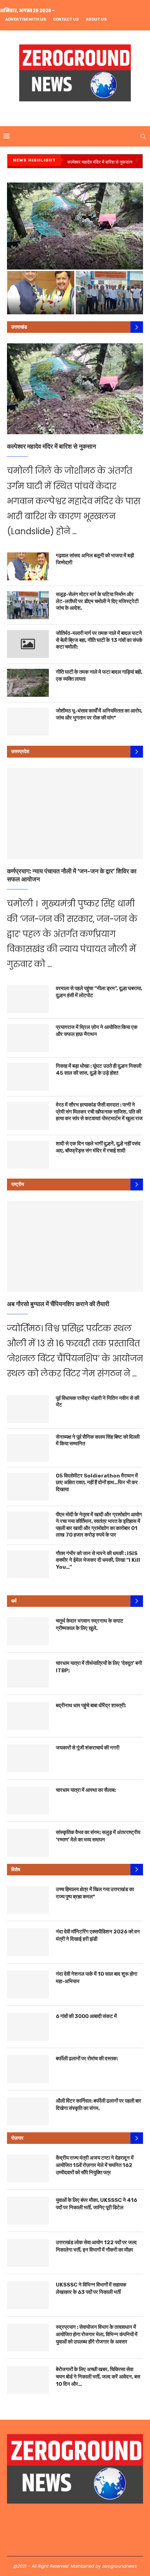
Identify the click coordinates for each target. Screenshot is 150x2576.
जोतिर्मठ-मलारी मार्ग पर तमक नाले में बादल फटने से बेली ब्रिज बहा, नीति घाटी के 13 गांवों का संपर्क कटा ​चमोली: (99, 640)
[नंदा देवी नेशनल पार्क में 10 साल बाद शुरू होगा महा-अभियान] (28, 1984)
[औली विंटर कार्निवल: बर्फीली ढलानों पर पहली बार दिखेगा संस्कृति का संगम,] (28, 2111)
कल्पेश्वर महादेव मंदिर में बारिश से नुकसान (100, 162)
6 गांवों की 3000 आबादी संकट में (86, 2016)
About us (96, 19)
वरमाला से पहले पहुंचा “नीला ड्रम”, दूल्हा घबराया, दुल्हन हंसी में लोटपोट (99, 992)
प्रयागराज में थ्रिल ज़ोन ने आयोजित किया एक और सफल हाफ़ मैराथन (97, 1031)
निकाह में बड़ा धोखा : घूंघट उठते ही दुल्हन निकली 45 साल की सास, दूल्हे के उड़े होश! (99, 1069)
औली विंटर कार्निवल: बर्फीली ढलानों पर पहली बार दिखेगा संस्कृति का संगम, (99, 2105)
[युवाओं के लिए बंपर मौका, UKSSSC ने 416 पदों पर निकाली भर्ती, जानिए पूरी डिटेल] (28, 2211)
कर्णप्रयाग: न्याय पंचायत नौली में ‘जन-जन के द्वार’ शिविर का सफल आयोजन (72, 875)
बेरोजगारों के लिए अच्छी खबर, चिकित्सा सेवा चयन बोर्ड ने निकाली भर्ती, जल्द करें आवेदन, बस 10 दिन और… (98, 2377)
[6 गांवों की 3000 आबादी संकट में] (28, 2027)
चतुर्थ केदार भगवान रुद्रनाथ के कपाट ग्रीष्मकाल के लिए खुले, (90, 1625)
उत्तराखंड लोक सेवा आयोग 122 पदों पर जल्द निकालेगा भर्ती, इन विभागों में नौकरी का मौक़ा (96, 2246)
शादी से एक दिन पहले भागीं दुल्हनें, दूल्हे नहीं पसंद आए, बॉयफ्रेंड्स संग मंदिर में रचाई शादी (98, 1147)
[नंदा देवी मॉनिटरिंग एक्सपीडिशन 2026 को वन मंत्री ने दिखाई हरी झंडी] (28, 1942)
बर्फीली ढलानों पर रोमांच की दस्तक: (87, 2059)
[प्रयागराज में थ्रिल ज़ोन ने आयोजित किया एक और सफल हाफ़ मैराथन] (28, 1038)
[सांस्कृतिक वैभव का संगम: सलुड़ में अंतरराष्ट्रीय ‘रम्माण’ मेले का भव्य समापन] (28, 1843)
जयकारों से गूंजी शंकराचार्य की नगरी (88, 1748)
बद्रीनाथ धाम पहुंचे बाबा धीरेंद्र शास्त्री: (91, 1705)
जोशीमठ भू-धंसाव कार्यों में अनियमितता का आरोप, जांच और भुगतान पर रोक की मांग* (99, 714)
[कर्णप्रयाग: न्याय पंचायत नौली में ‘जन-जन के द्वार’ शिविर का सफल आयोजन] (75, 814)
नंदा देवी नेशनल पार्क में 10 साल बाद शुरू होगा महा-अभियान (96, 1978)
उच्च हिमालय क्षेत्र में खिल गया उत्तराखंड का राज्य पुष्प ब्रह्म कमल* (95, 1893)
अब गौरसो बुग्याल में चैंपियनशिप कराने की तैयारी (58, 1304)
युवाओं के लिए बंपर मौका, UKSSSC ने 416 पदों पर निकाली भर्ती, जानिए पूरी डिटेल (96, 2204)
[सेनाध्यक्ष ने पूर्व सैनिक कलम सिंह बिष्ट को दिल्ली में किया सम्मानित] (28, 1448)
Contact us (66, 19)
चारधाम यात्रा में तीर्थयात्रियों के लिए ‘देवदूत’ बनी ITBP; (99, 1667)
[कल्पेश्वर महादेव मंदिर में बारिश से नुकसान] (75, 389)
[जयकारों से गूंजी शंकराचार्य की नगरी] (28, 1758)
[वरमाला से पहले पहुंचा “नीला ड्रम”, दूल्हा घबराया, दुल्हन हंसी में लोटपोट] (28, 999)
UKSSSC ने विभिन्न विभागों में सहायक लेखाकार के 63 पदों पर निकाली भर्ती (91, 2288)
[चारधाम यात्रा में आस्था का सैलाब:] (28, 1801)
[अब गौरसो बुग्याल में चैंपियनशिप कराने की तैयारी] (75, 1246)
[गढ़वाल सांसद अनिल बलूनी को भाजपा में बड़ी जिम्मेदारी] (28, 566)
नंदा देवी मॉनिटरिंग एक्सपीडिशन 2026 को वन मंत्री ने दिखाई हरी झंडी (98, 1935)
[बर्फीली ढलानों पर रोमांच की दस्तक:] (28, 2069)
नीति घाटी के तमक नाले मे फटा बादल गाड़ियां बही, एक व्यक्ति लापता (99, 675)
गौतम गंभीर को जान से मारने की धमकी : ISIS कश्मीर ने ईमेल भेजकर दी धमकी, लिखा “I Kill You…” (98, 1560)
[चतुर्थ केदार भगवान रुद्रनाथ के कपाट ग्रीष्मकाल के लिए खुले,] (28, 1631)
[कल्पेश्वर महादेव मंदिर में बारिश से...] (75, 226)
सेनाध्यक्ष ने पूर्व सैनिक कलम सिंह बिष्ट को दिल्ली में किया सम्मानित (98, 1440)
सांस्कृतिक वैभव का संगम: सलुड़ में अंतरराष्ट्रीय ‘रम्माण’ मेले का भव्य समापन (98, 1836)
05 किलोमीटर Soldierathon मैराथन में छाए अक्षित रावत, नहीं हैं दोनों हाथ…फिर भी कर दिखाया (97, 1483)
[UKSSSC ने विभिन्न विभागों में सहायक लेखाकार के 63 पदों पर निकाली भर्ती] (28, 2295)
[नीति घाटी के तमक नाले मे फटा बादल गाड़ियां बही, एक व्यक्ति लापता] (28, 683)
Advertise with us (26, 19)
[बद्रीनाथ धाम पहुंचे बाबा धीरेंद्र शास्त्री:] (28, 1716)
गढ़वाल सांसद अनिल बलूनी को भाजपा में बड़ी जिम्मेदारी (95, 559)
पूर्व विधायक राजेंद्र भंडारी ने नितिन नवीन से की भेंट (97, 1402)
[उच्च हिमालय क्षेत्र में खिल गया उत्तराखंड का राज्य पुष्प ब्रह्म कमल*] (28, 1900)
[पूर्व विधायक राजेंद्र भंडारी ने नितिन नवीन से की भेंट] (28, 1409)
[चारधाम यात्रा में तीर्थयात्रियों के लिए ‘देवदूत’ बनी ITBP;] (28, 1674)
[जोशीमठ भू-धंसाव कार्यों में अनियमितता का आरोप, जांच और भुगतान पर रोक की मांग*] (28, 722)
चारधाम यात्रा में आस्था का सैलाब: (86, 1790)
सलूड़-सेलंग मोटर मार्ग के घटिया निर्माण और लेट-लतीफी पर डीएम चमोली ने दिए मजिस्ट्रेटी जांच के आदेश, (109, 295)
